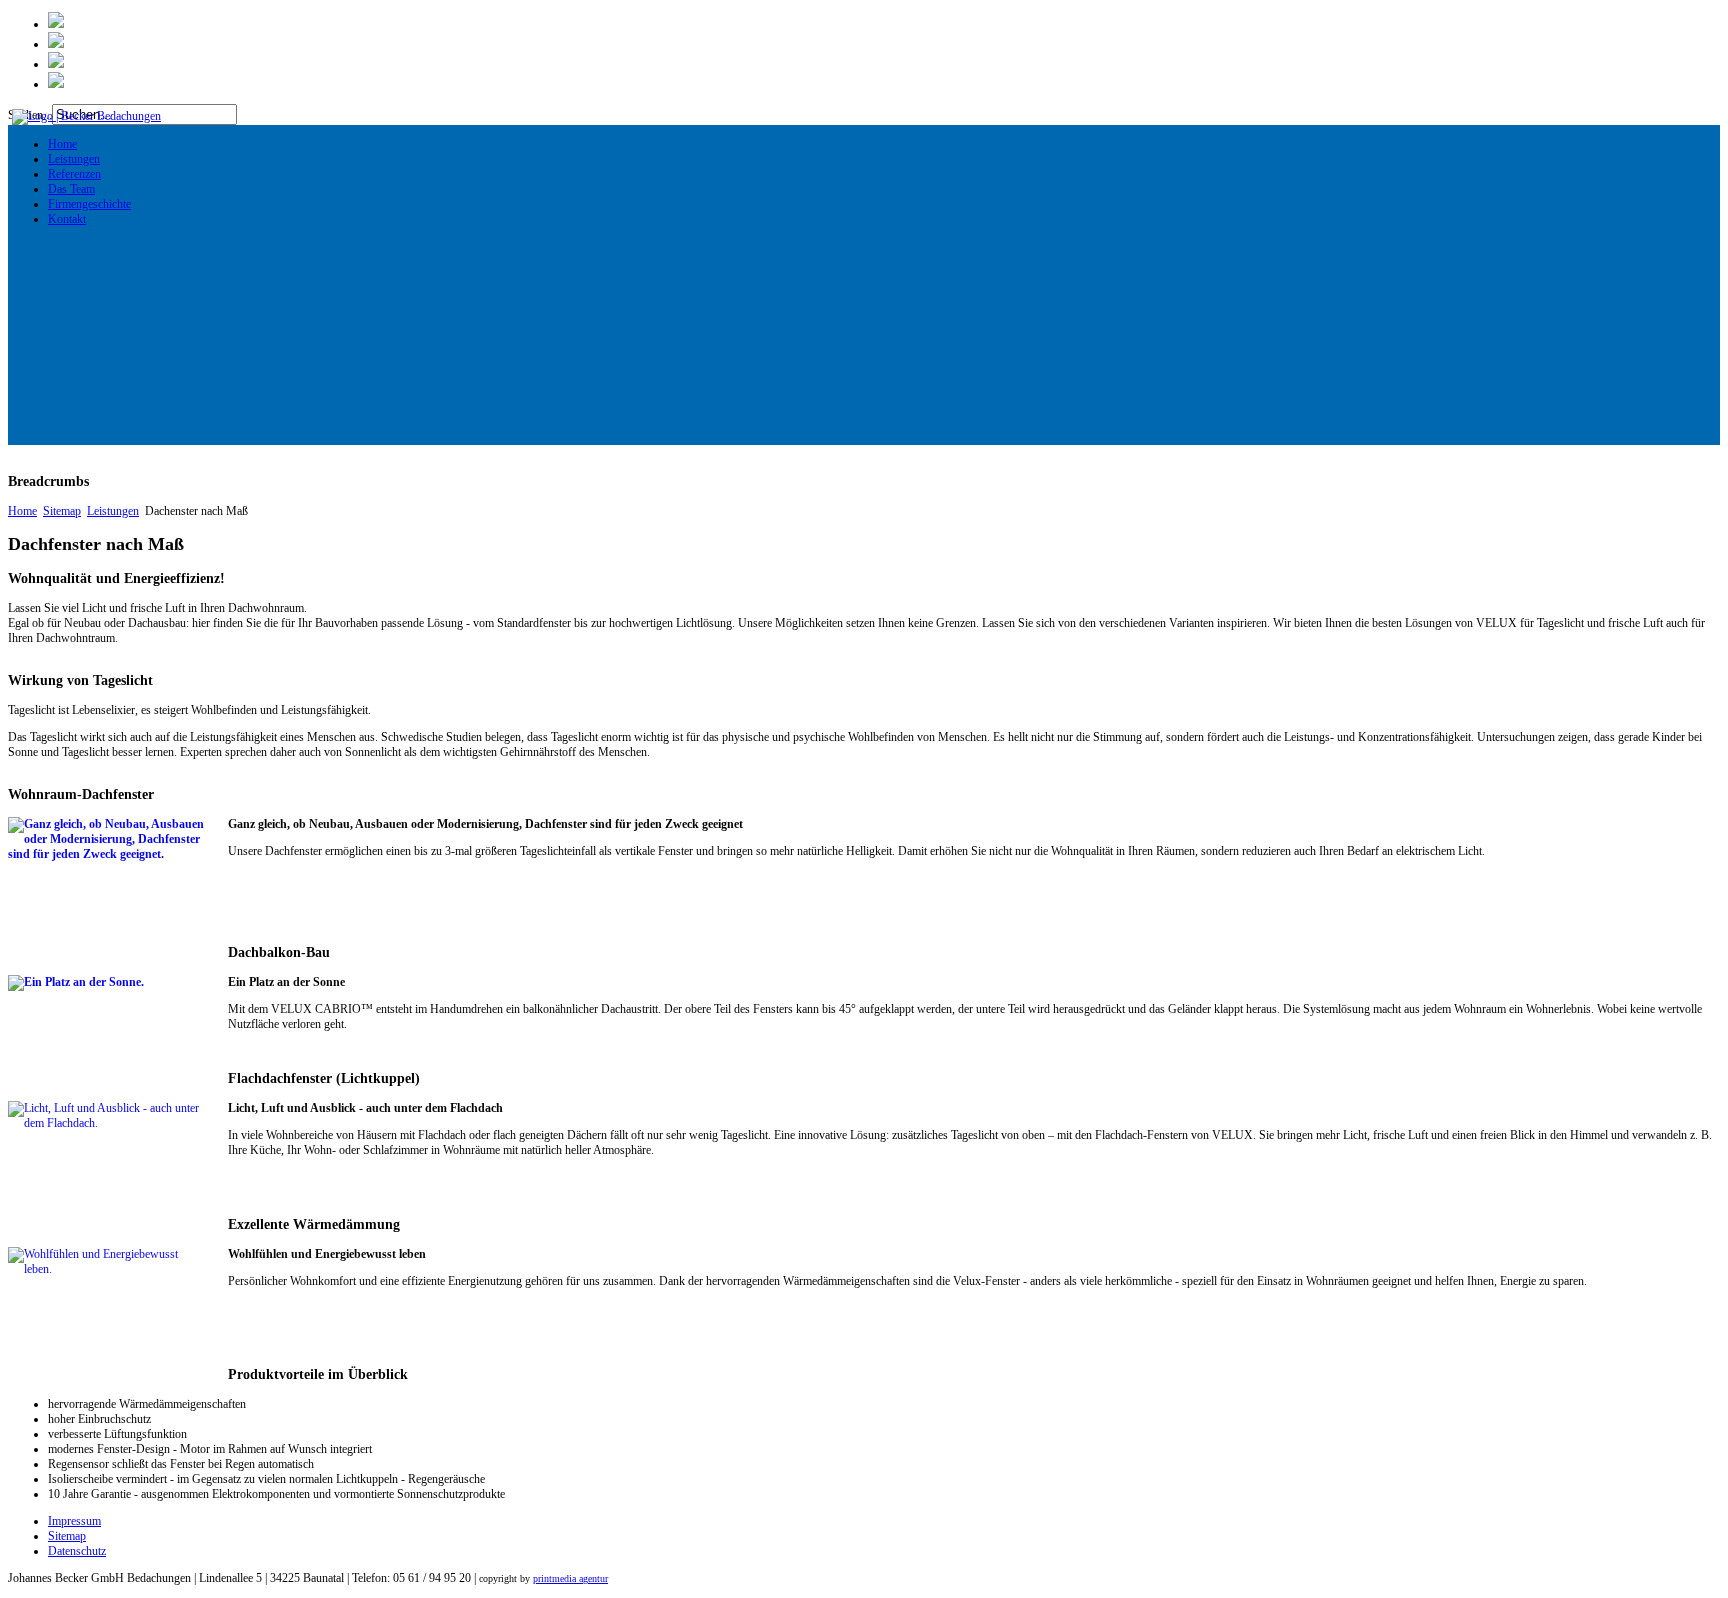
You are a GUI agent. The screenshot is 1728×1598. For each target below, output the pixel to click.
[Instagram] (56, 64)
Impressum (74, 1521)
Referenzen (74, 174)
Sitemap (62, 511)
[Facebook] (56, 44)
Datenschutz (77, 1551)
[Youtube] (56, 84)
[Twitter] (56, 24)
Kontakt (67, 219)
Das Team (71, 189)
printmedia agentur (570, 1578)
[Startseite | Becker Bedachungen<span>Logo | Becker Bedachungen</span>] (84, 116)
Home (62, 144)
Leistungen (74, 159)
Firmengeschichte (89, 204)
